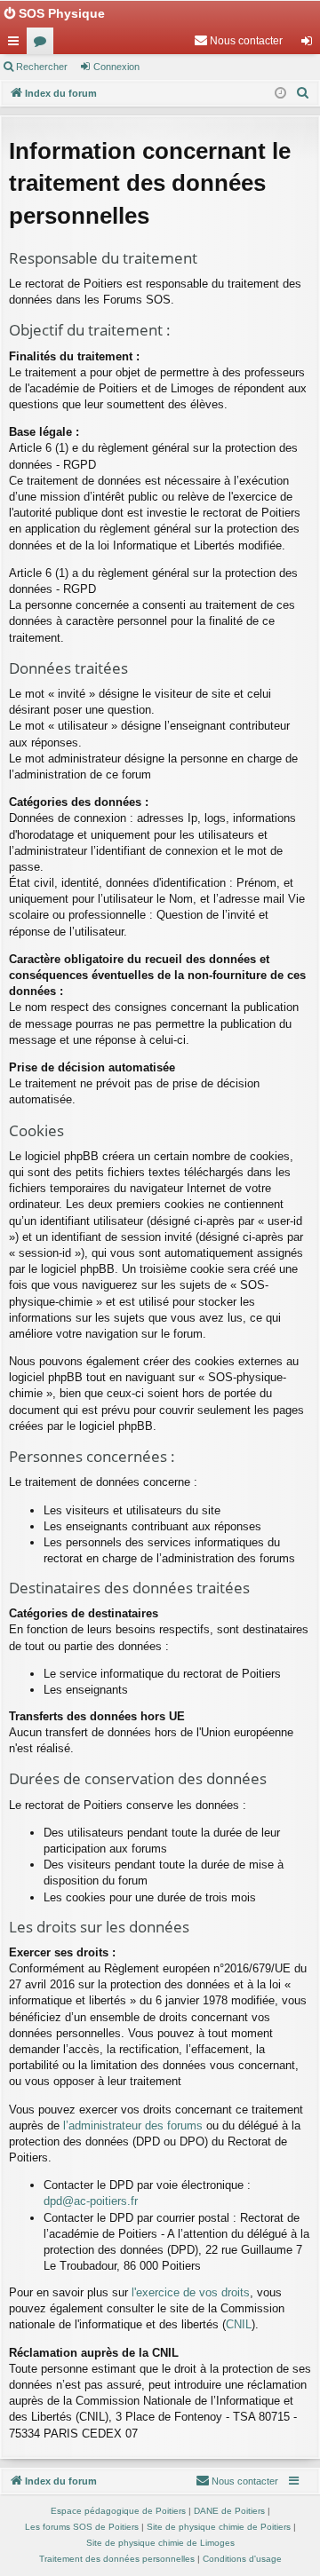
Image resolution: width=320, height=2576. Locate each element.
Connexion (116, 67)
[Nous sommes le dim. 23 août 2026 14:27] (280, 94)
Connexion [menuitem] (310, 44)
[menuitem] (238, 41)
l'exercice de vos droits (191, 2292)
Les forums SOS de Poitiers (82, 2527)
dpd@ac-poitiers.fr (91, 2201)
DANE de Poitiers (229, 2511)
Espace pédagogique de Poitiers (118, 2511)
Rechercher (42, 67)
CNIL (239, 2324)
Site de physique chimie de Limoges (160, 2543)
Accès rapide (17, 44)
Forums (44, 44)
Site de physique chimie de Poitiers (219, 2527)
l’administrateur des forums (133, 2126)
